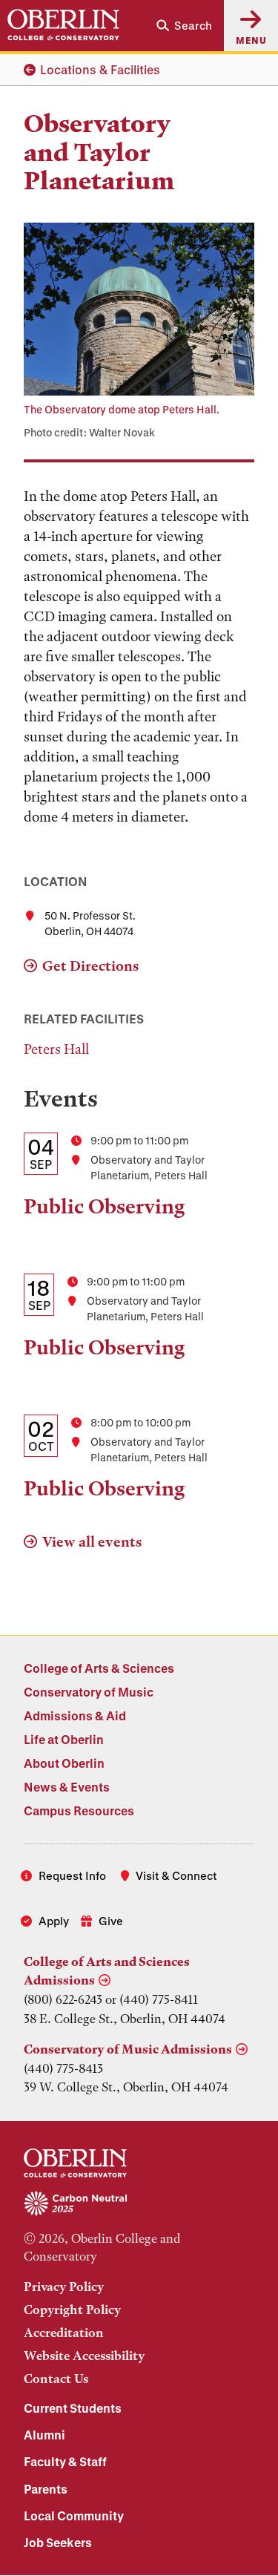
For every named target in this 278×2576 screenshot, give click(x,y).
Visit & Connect (176, 1875)
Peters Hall (56, 1049)
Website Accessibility (84, 2356)
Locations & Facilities (100, 69)
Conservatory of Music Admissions (128, 2049)
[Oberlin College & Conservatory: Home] (63, 25)
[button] (184, 26)
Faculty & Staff (65, 2461)
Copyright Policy (72, 2310)
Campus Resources (79, 1810)
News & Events (67, 1787)
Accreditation (64, 2333)
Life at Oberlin (64, 1739)
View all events (92, 1542)
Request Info (72, 1875)
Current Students (73, 2408)
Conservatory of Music (89, 1692)
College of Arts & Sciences (99, 1668)
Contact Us (56, 2379)
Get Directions (90, 966)
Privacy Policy (64, 2287)
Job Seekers (58, 2542)
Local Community (74, 2516)
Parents (46, 2489)
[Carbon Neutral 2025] (139, 2204)
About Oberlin (64, 1763)
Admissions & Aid (75, 1715)
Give (111, 1921)
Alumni (44, 2435)
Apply (54, 1921)
